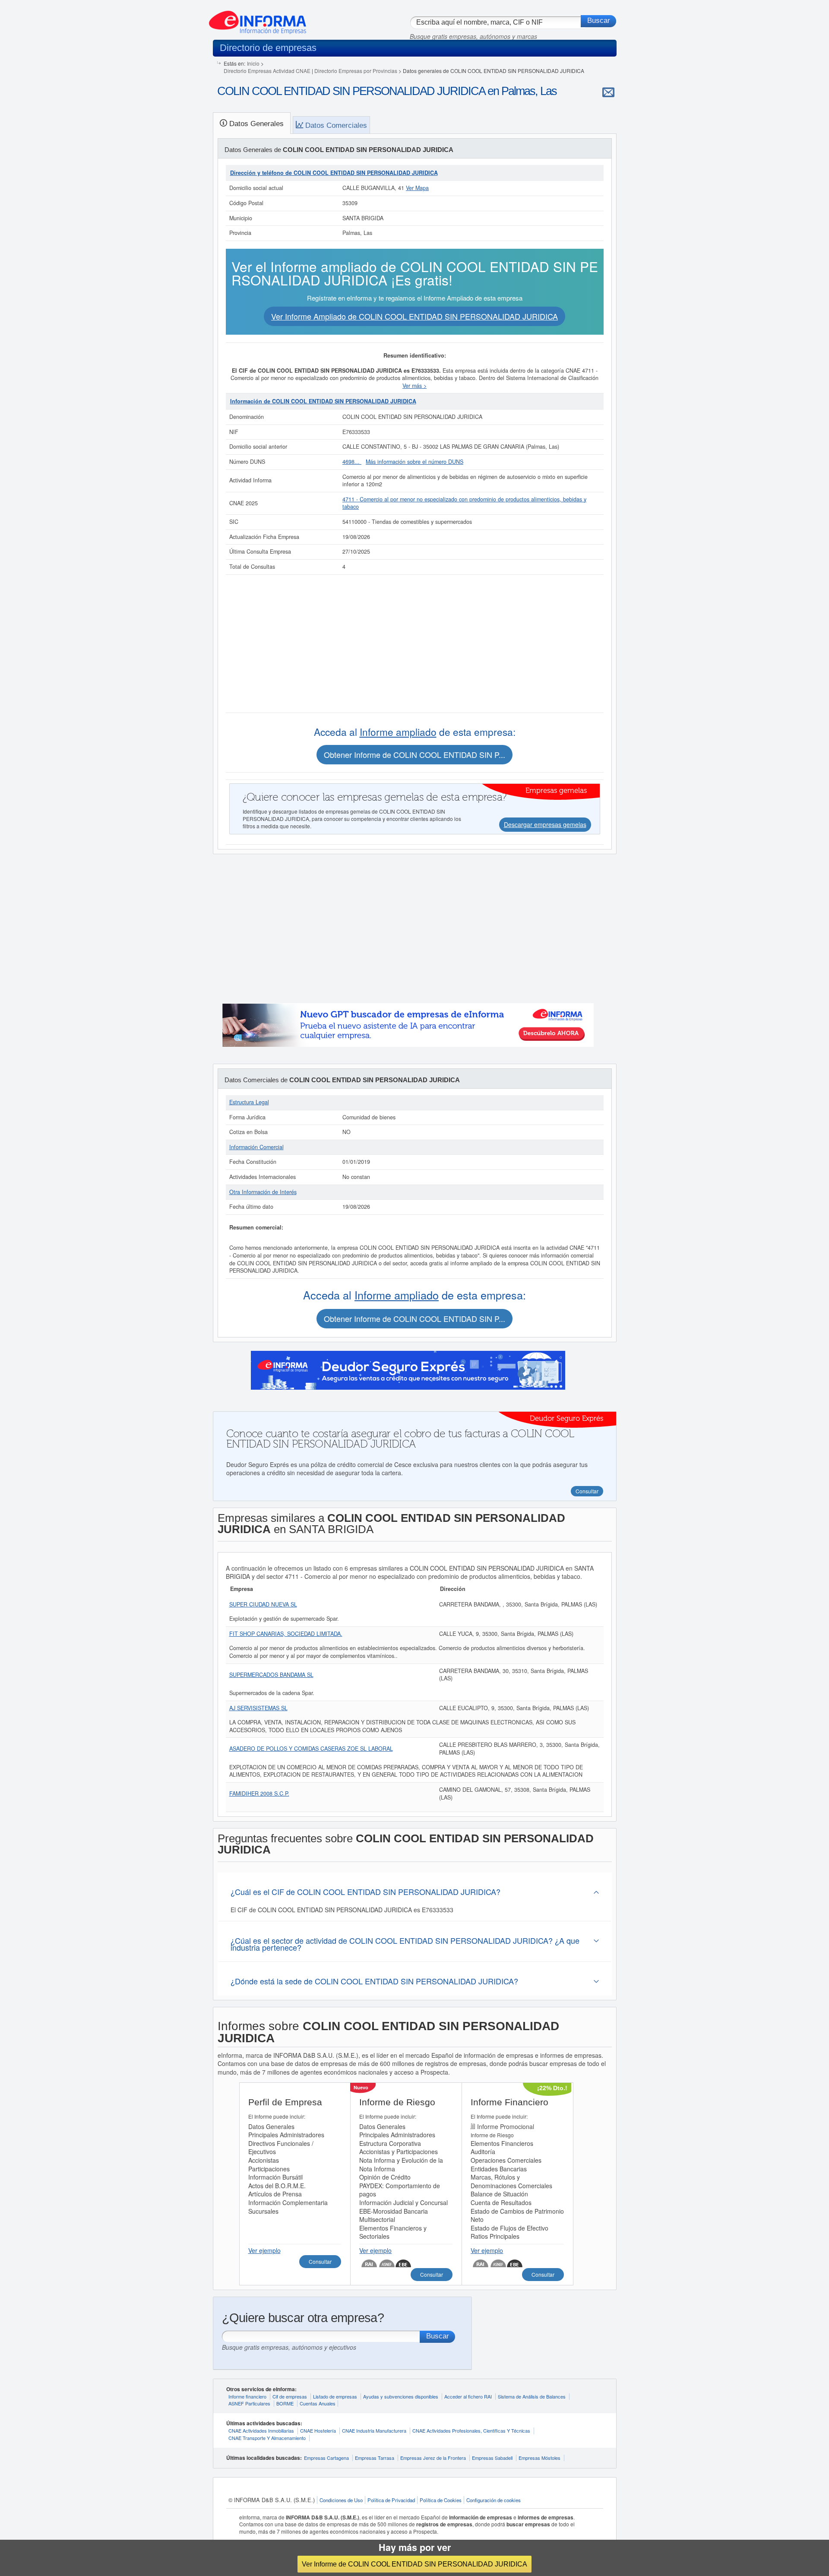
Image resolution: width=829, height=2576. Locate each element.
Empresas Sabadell (492, 2458)
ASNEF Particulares (249, 2403)
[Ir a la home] (258, 19)
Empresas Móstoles (539, 2458)
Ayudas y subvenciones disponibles (401, 2396)
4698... (352, 462)
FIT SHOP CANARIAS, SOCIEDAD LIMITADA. (286, 1634)
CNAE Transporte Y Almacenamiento (267, 2438)
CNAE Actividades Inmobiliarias (261, 2430)
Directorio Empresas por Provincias (356, 71)
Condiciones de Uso (341, 2500)
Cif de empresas (290, 2396)
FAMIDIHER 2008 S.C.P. (259, 1793)
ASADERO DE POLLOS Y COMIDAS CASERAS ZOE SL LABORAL (311, 1749)
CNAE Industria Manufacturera (374, 2430)
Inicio (253, 63)
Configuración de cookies (494, 2500)
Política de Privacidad (391, 2500)
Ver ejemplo (264, 2250)
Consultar (320, 2261)
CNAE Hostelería (318, 2430)
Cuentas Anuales (318, 2403)
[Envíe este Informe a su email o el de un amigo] (608, 92)
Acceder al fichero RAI (468, 2396)
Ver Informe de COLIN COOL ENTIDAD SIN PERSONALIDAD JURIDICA (414, 2564)
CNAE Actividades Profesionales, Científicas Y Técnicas (471, 2430)
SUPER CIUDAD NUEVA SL (263, 1604)
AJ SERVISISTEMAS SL (258, 1708)
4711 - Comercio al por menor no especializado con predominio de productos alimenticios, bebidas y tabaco (464, 503)
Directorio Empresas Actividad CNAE (267, 71)
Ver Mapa (417, 188)
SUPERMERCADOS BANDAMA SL (271, 1675)
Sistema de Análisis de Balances (532, 2396)
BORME (285, 2403)
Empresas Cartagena (326, 2458)
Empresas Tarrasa (375, 2458)
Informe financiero (247, 2396)
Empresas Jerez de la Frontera (433, 2458)
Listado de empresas (335, 2396)
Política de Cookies (441, 2500)
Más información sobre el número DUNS (414, 462)
